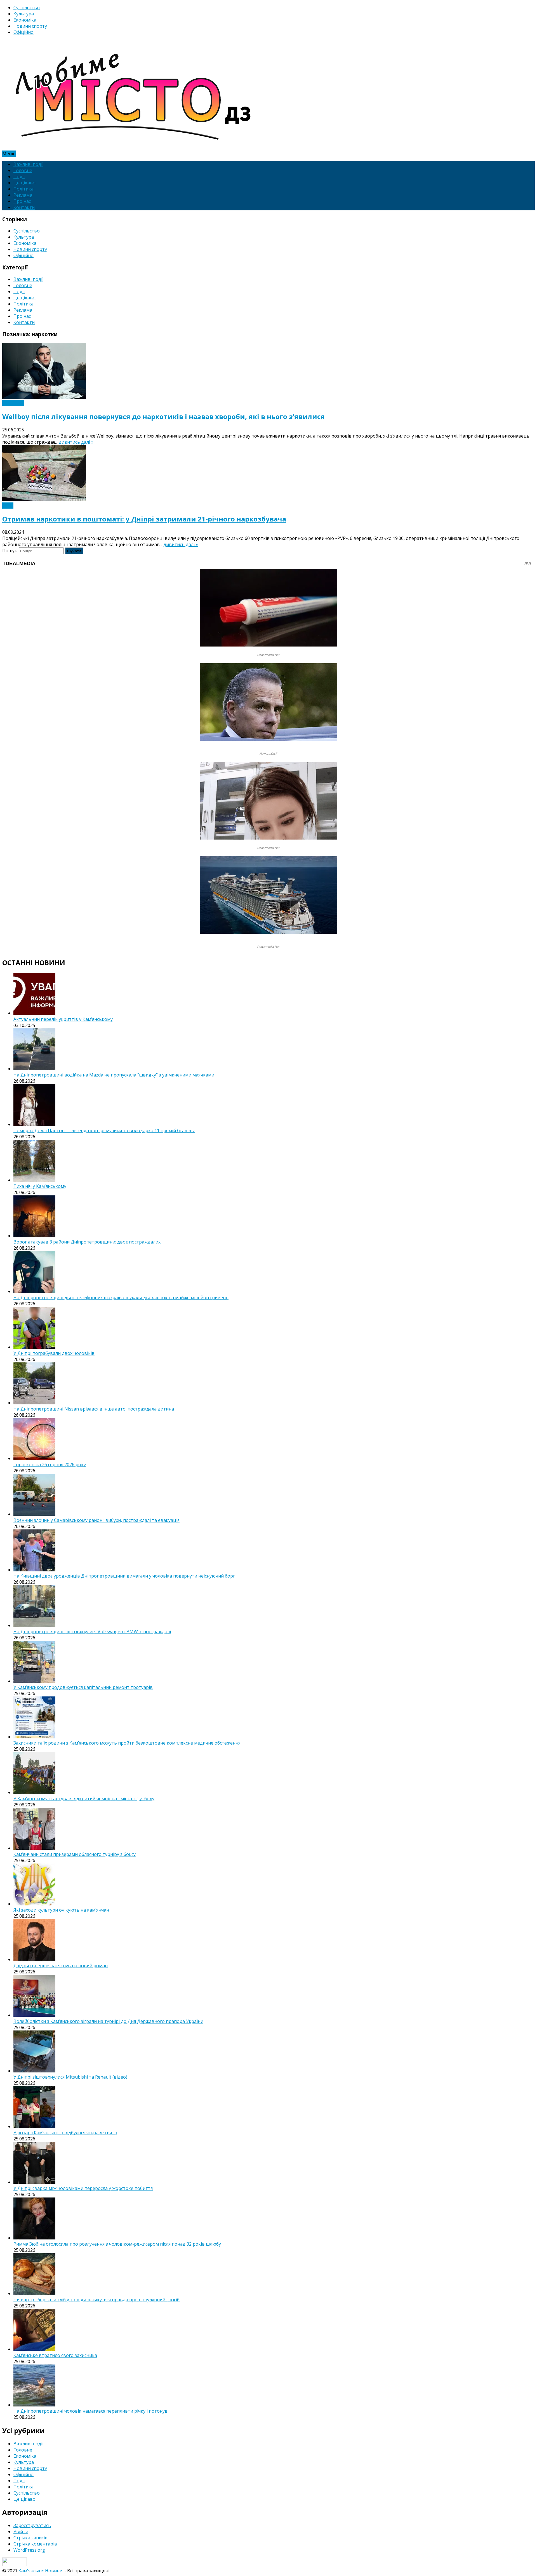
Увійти (21, 2532)
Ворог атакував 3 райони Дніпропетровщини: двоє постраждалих (87, 1242)
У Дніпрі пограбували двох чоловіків (54, 1353)
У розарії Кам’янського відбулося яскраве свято (65, 2133)
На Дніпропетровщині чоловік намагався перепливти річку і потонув (90, 2411)
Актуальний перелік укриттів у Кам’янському (63, 1019)
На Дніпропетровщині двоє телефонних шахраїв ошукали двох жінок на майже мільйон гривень (121, 1298)
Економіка (25, 20)
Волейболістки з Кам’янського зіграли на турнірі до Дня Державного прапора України (108, 2021)
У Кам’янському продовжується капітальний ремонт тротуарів (83, 1687)
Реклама (23, 195)
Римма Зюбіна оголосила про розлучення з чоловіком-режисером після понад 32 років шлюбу (117, 2244)
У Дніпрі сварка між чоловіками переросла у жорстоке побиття (83, 2188)
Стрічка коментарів (35, 2544)
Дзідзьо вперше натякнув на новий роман (61, 1966)
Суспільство (27, 8)
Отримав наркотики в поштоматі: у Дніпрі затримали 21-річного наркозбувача (144, 519)
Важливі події (28, 164)
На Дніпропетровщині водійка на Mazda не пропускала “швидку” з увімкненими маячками (114, 1075)
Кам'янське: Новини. (41, 2571)
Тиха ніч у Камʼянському (40, 1186)
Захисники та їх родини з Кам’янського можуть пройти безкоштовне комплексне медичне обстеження (127, 1743)
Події (19, 177)
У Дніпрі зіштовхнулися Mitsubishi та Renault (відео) (70, 2077)
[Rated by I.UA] (15, 2565)
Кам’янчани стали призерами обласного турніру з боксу (75, 1854)
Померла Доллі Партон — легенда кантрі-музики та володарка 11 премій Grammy (104, 1130)
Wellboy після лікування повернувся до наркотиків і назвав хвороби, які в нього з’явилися (163, 416)
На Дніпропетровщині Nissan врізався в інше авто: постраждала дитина (94, 1409)
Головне (23, 170)
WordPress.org (29, 2550)
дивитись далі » (76, 442)
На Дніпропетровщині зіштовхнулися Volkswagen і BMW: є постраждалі (92, 1632)
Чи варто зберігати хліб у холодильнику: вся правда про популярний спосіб (96, 2300)
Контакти (24, 207)
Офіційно (23, 32)
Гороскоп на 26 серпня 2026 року (50, 1465)
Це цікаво (24, 183)
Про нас (22, 201)
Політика (23, 189)
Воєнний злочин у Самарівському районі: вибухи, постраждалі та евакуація (96, 1520)
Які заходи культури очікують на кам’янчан (61, 1910)
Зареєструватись (32, 2525)
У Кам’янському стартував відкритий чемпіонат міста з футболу (84, 1799)
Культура (24, 14)
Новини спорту (30, 26)
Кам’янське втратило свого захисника (55, 2355)
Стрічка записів (30, 2538)
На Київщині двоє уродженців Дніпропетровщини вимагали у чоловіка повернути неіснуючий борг (124, 1576)
